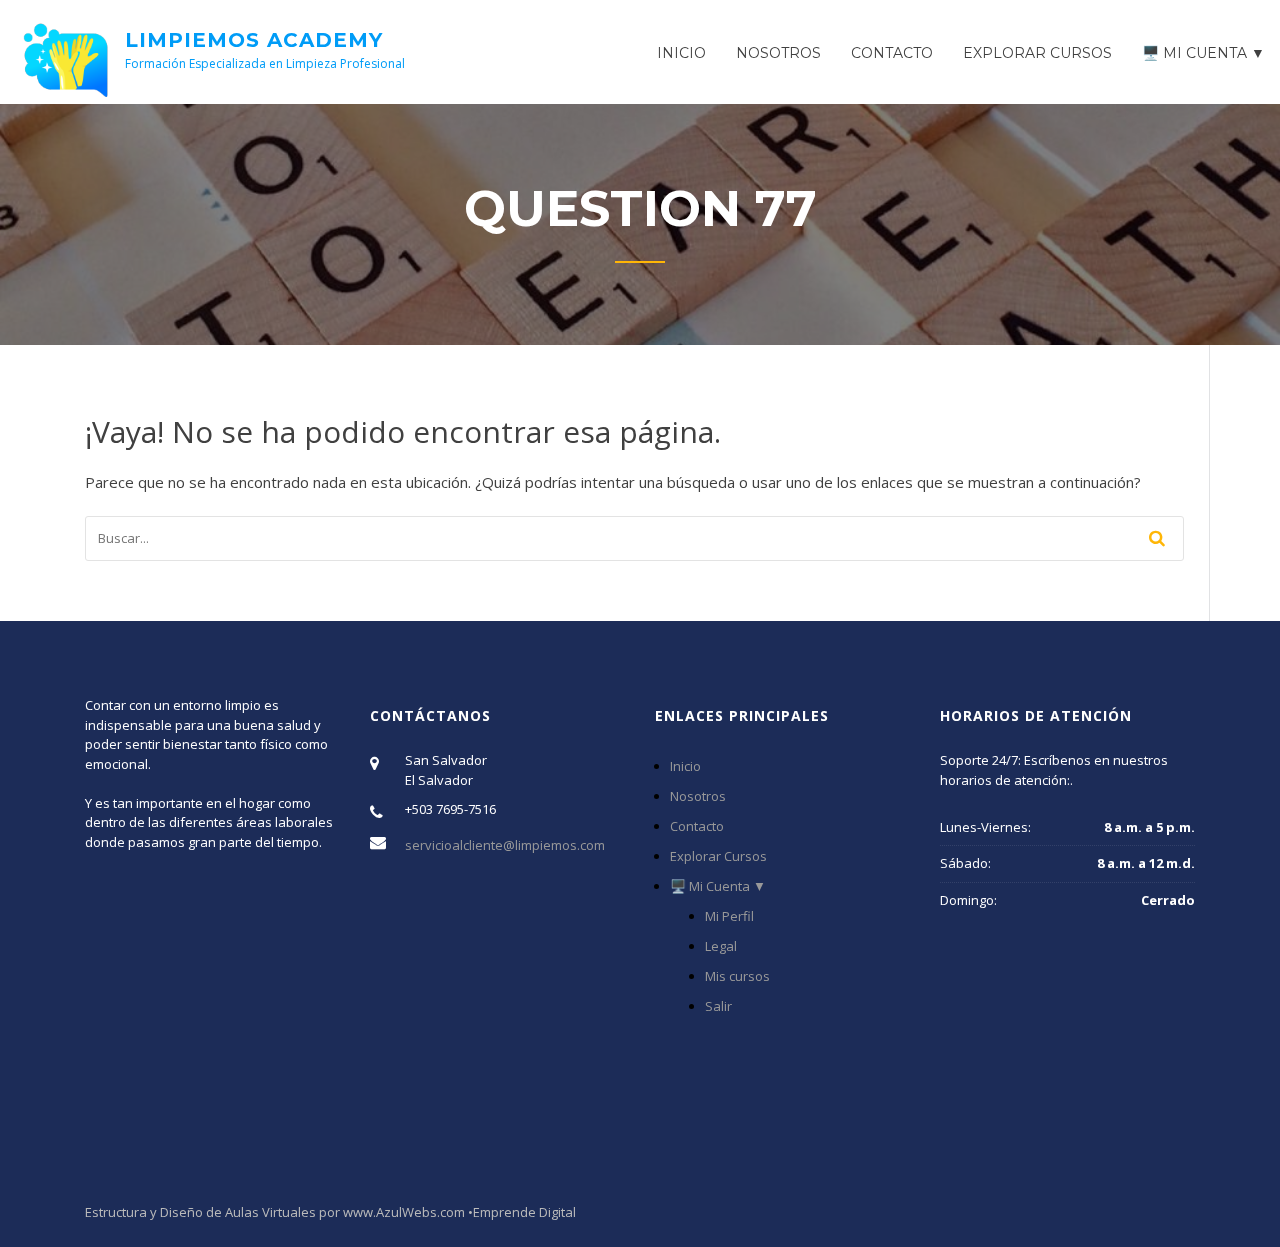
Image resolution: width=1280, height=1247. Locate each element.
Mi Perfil (729, 916)
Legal (721, 946)
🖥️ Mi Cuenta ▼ (1203, 53)
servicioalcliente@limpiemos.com (505, 845)
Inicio (681, 53)
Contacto (892, 53)
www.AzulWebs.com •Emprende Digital (459, 1212)
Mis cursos (737, 976)
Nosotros (778, 53)
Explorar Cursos (1037, 53)
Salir (718, 1006)
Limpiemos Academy (254, 40)
